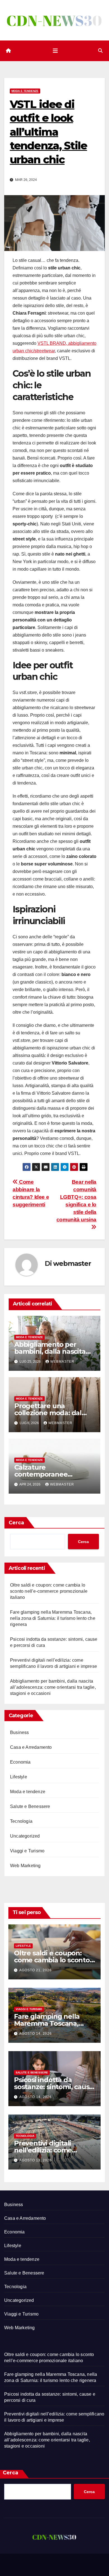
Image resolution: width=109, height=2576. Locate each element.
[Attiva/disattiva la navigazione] (55, 51)
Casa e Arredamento (31, 1747)
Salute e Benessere (30, 1806)
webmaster (72, 1263)
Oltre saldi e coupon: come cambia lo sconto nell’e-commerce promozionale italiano (49, 1591)
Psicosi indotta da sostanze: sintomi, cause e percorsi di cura (54, 2087)
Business (20, 1732)
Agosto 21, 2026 (35, 1970)
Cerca (16, 1523)
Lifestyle (19, 1777)
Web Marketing (25, 1866)
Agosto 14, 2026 (35, 2034)
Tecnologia (21, 1821)
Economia (20, 1762)
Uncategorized (25, 1836)
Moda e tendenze (25, 91)
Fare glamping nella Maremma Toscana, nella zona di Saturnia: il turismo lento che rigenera (53, 1618)
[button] (100, 51)
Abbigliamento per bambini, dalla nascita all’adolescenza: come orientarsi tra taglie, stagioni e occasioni (53, 1687)
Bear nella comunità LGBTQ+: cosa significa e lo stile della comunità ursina (76, 1201)
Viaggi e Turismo (27, 1851)
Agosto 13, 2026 (35, 2160)
